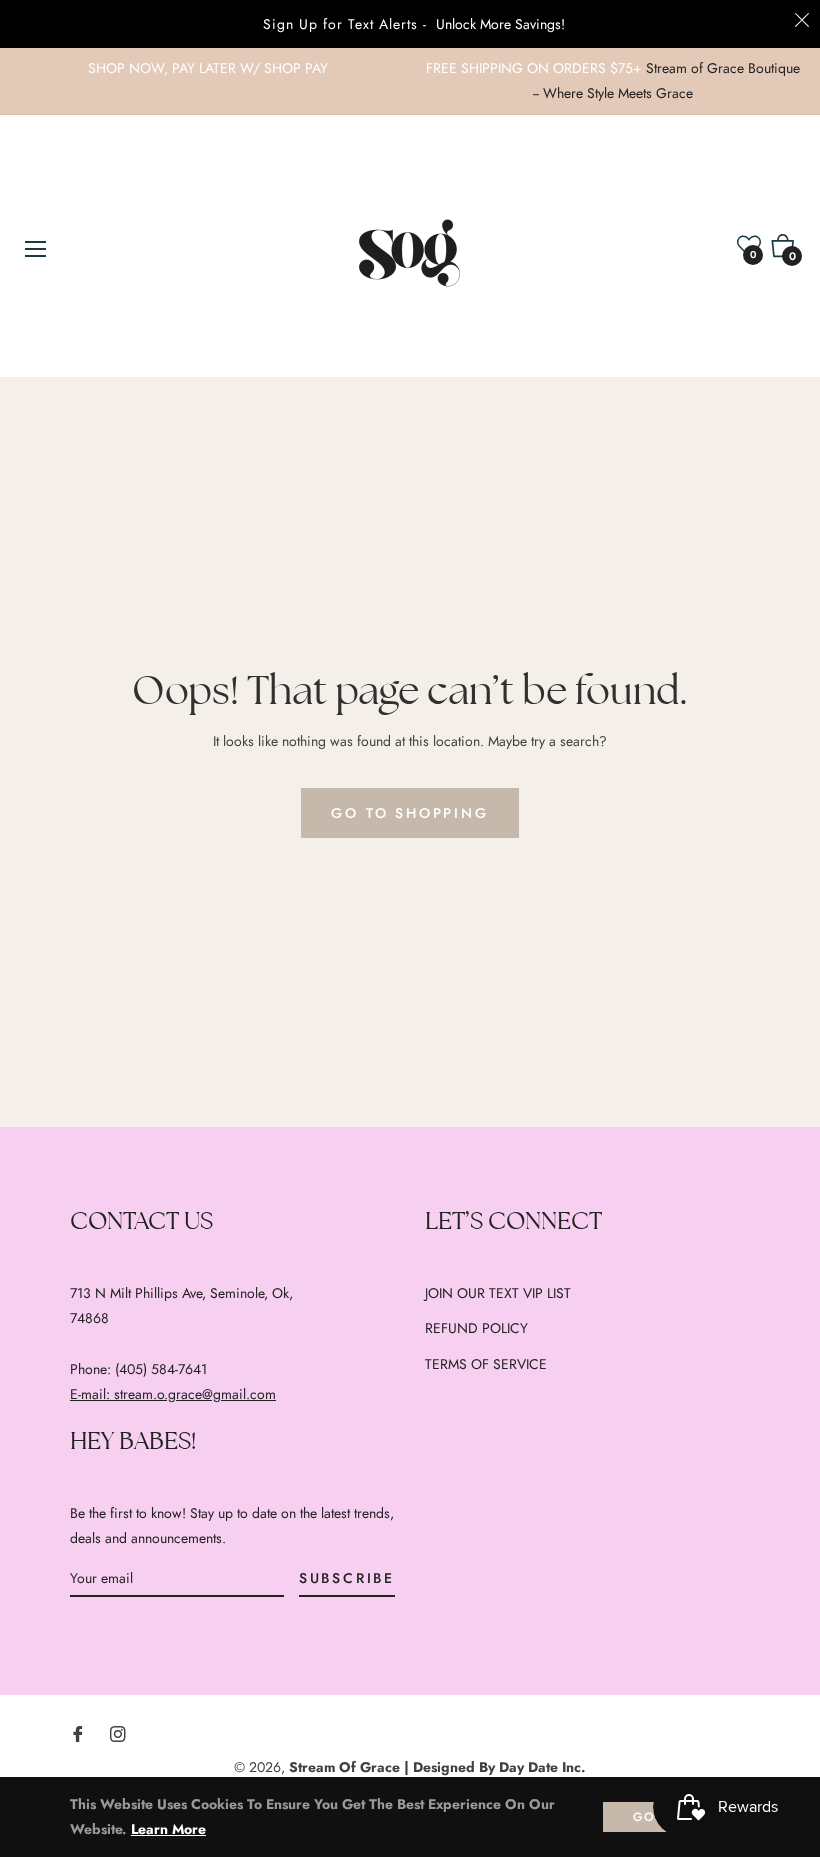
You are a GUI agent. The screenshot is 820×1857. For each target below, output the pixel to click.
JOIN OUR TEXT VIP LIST (498, 1293)
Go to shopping (409, 813)
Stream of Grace (344, 1767)
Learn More (168, 1829)
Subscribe (347, 1578)
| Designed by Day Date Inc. (495, 1767)
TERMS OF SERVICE (486, 1364)
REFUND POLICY (476, 1328)
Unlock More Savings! (500, 24)
